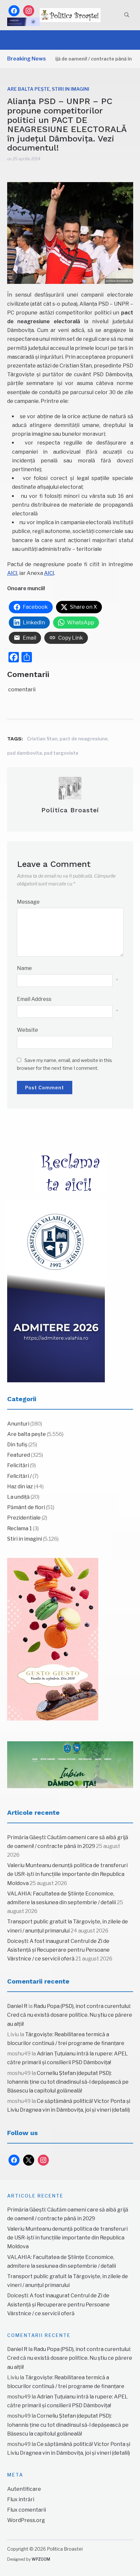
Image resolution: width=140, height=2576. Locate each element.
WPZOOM (41, 2559)
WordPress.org (26, 2520)
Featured (19, 1455)
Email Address (34, 999)
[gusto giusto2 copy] (53, 1639)
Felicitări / (19, 1476)
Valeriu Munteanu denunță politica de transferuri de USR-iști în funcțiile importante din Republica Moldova (67, 1874)
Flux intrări (21, 2499)
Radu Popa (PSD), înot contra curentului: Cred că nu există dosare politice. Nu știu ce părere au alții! (70, 2015)
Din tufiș (17, 1445)
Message (28, 902)
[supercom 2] (70, 1765)
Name (24, 968)
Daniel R (17, 2006)
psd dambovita (25, 753)
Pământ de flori (26, 1507)
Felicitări (18, 1465)
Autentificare (24, 2489)
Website (28, 1030)
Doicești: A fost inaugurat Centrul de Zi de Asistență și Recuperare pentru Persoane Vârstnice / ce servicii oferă (58, 1950)
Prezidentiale (24, 1518)
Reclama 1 (20, 1528)
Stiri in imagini (70, 89)
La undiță (18, 1497)
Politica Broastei (70, 810)
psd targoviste (61, 753)
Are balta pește (28, 89)
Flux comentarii (27, 2510)
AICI (12, 573)
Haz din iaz (20, 1487)
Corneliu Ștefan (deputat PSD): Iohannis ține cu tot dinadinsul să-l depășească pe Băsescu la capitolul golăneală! (68, 2082)
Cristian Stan (42, 739)
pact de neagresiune (84, 739)
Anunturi (18, 1424)
